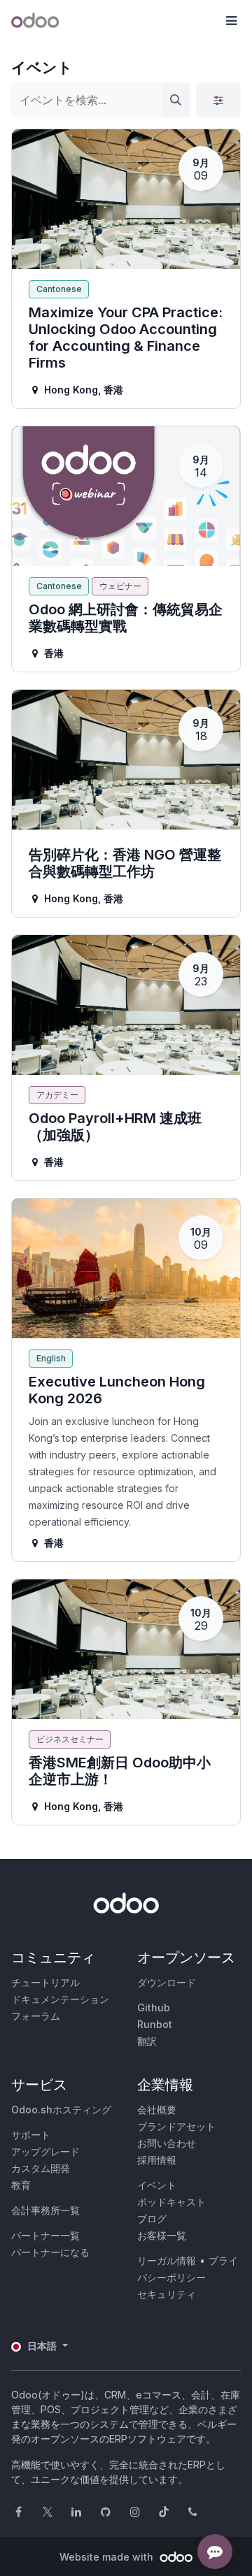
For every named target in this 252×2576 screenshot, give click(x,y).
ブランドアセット (176, 2126)
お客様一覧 (162, 2235)
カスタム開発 (41, 2168)
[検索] (176, 100)
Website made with (108, 2557)
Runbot (155, 2024)
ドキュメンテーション (60, 1999)
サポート (31, 2135)
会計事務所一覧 (45, 2210)
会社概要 (157, 2110)
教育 (21, 2185)
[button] (231, 21)
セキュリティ (167, 2294)
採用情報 (157, 2160)
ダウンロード (167, 1982)
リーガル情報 (167, 2260)
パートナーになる (50, 2252)
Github (154, 2007)
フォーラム (36, 2016)
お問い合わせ (167, 2143)
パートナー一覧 (45, 2235)
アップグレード (45, 2151)
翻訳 (147, 2041)
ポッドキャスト (171, 2202)
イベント (157, 2185)
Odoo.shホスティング (61, 2110)
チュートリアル (45, 1982)
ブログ (152, 2219)
